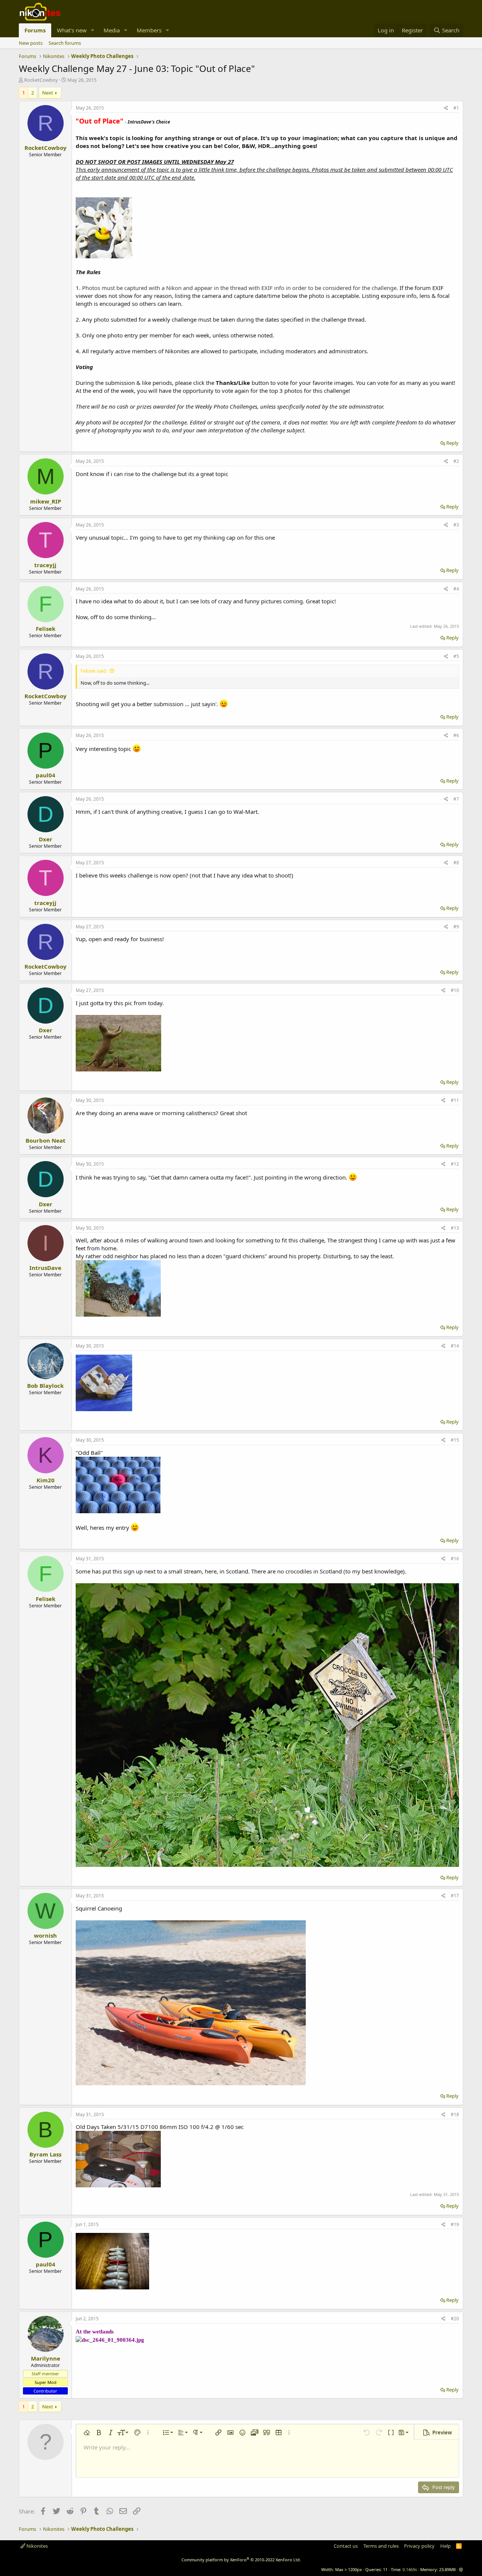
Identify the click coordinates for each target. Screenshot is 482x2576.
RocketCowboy (41, 80)
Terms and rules (381, 2546)
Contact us (346, 2546)
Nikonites (37, 2546)
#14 (455, 1346)
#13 (455, 1228)
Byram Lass (45, 2154)
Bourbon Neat (46, 1140)
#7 (456, 799)
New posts (31, 43)
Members (149, 30)
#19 (455, 2224)
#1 (456, 108)
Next (48, 93)
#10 (455, 990)
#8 (456, 863)
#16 (455, 1559)
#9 (456, 927)
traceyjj (45, 565)
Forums (35, 30)
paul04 (46, 775)
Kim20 (46, 1480)
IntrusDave (45, 1268)
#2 (456, 461)
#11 (455, 1100)
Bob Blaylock (45, 1386)
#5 (456, 656)
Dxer (46, 839)
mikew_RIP (46, 501)
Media (112, 30)
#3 (456, 525)
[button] (93, 30)
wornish (45, 1935)
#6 (456, 735)
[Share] (446, 108)
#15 (455, 1440)
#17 (455, 1896)
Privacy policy (419, 2546)
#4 (456, 589)
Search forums (65, 43)
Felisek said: (94, 671)
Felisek (46, 629)
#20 (455, 2319)
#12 (455, 1164)
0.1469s (410, 2569)
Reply (452, 443)
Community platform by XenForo (241, 2560)
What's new (72, 30)
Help (445, 2546)
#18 (455, 2114)
